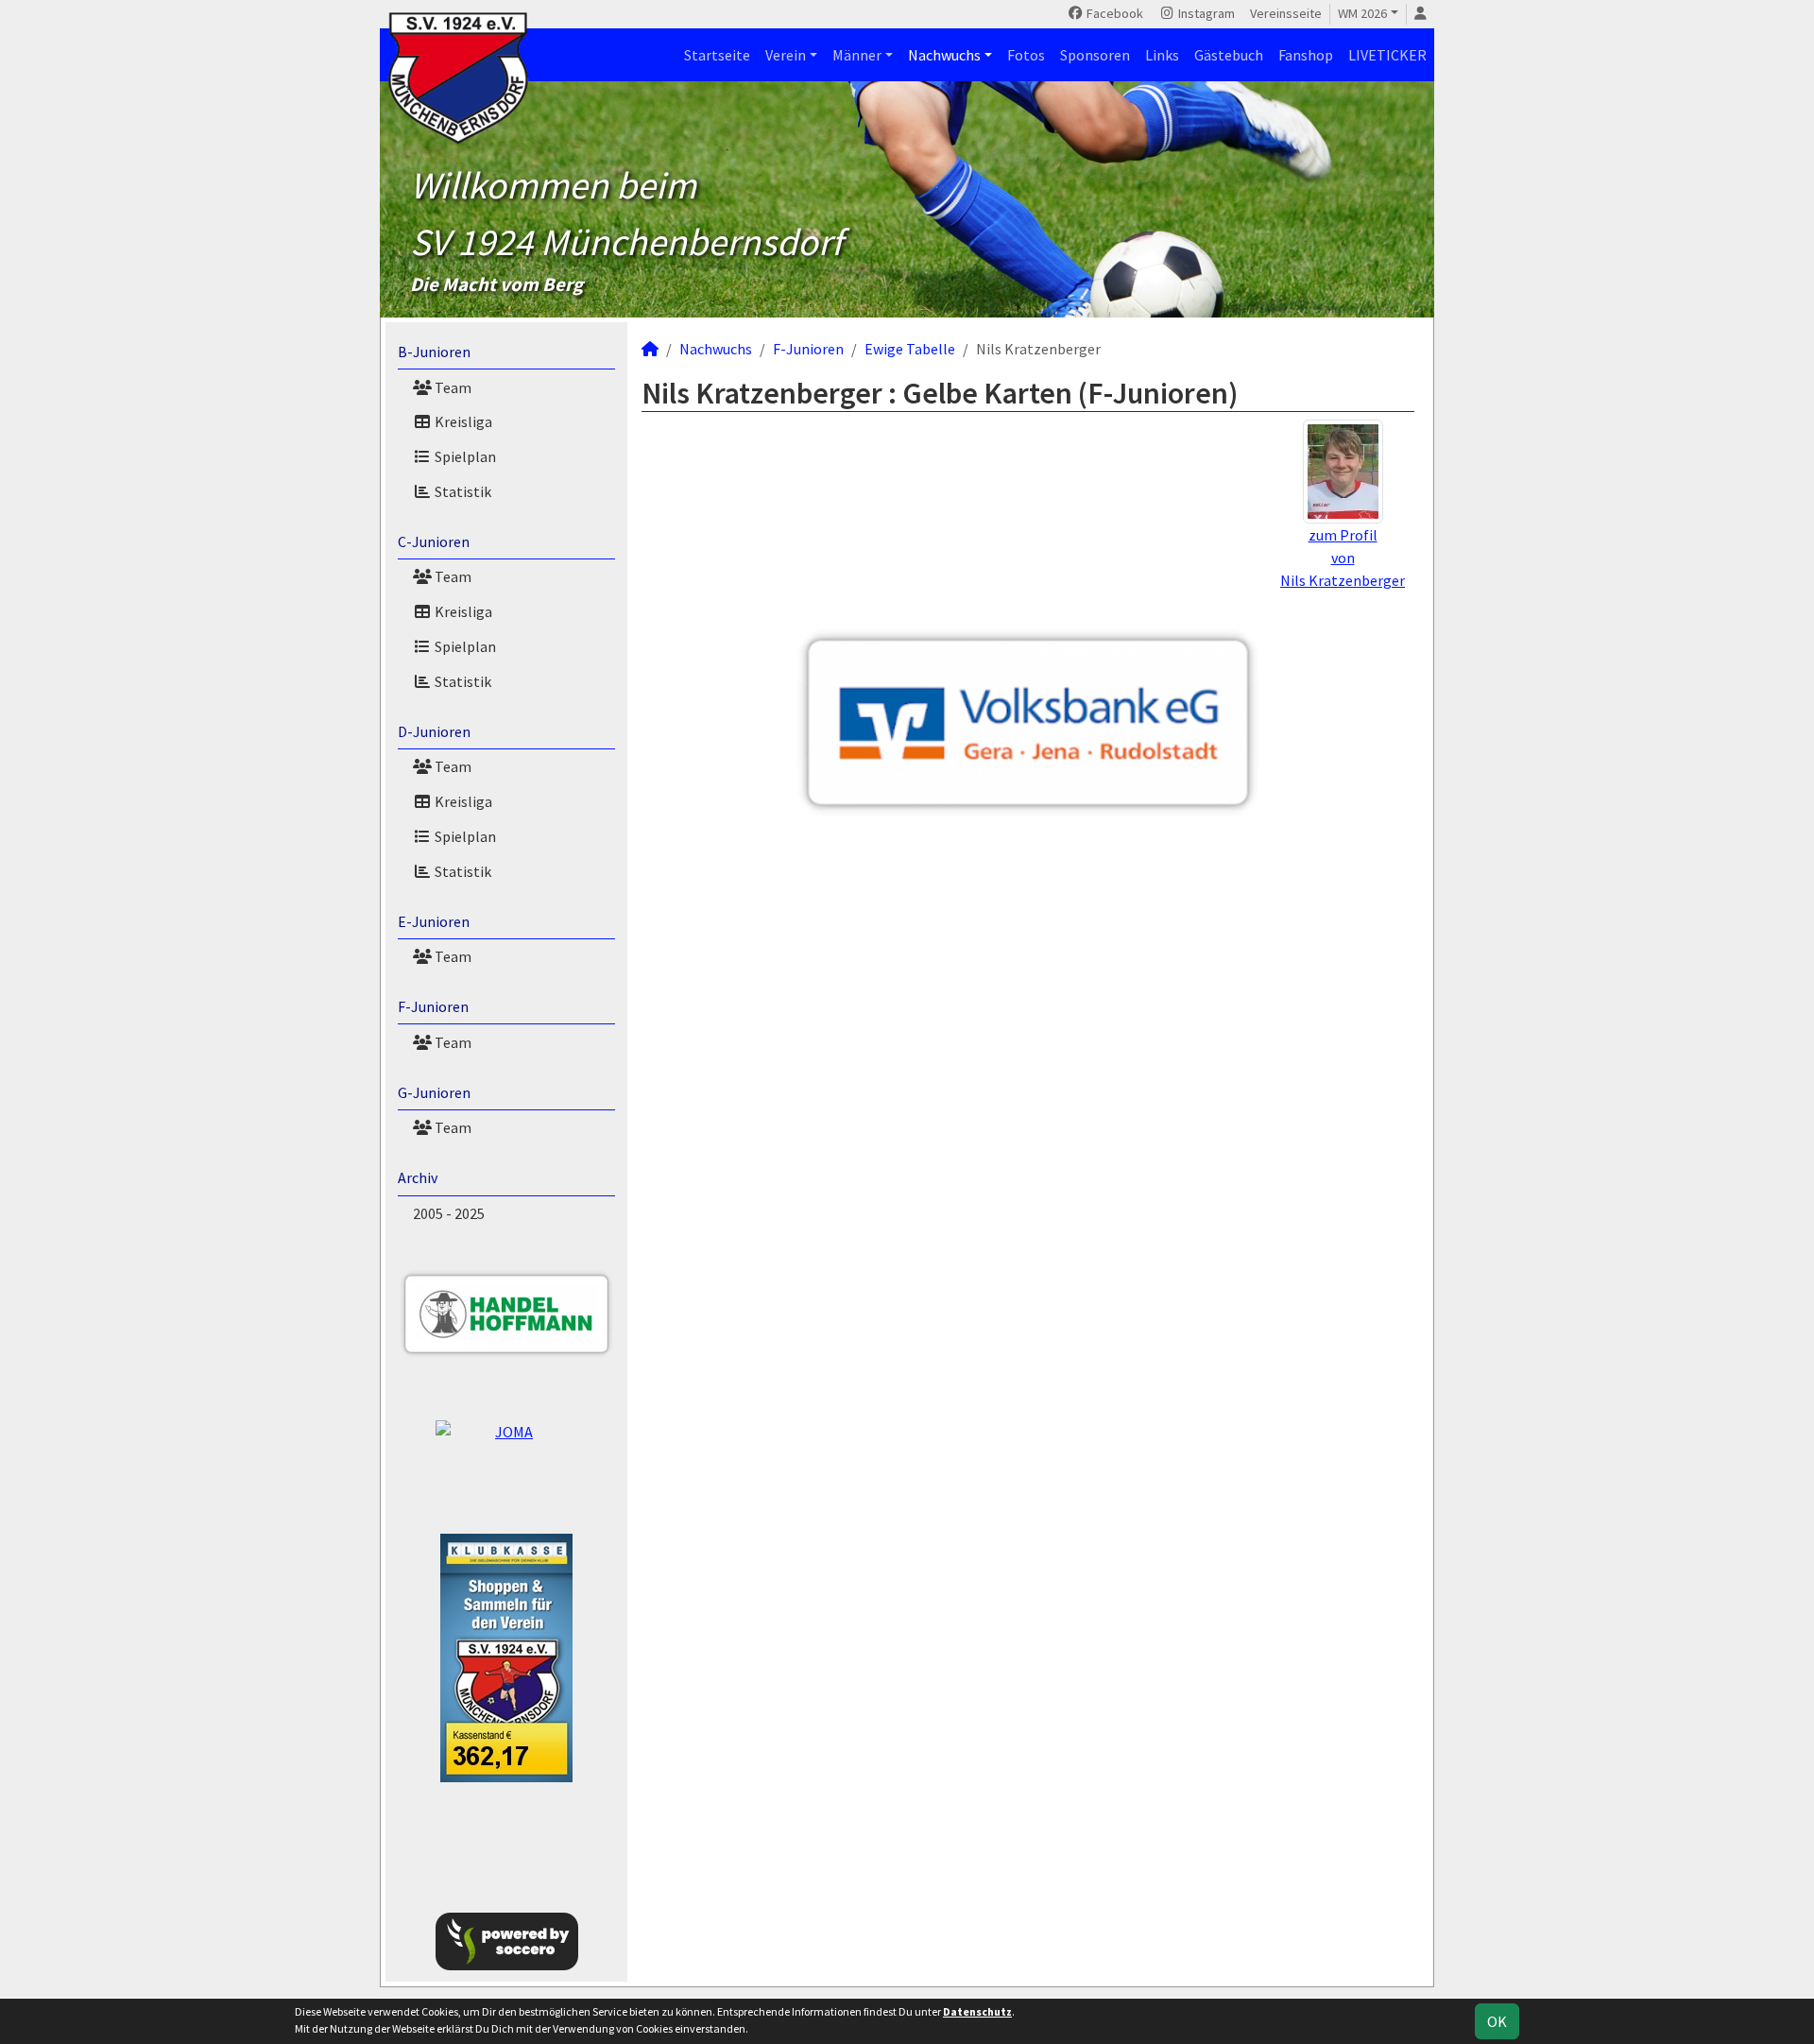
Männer (857, 55)
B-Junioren (434, 352)
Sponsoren (1095, 55)
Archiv (418, 1177)
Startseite (717, 55)
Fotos (1026, 55)
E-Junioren (434, 921)
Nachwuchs (944, 55)
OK (1497, 2021)
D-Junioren (434, 731)
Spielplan (464, 456)
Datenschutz (977, 2011)
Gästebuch (1229, 55)
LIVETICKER (1387, 55)
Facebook (1113, 13)
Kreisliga (462, 421)
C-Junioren (434, 541)
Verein (786, 55)
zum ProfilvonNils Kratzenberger (1343, 558)
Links (1162, 55)
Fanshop (1306, 55)
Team (452, 387)
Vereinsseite (1286, 13)
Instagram (1205, 13)
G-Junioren (434, 1092)
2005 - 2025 (449, 1213)
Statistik (462, 491)
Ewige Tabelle (910, 349)
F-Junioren (433, 1006)
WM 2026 (1362, 13)
